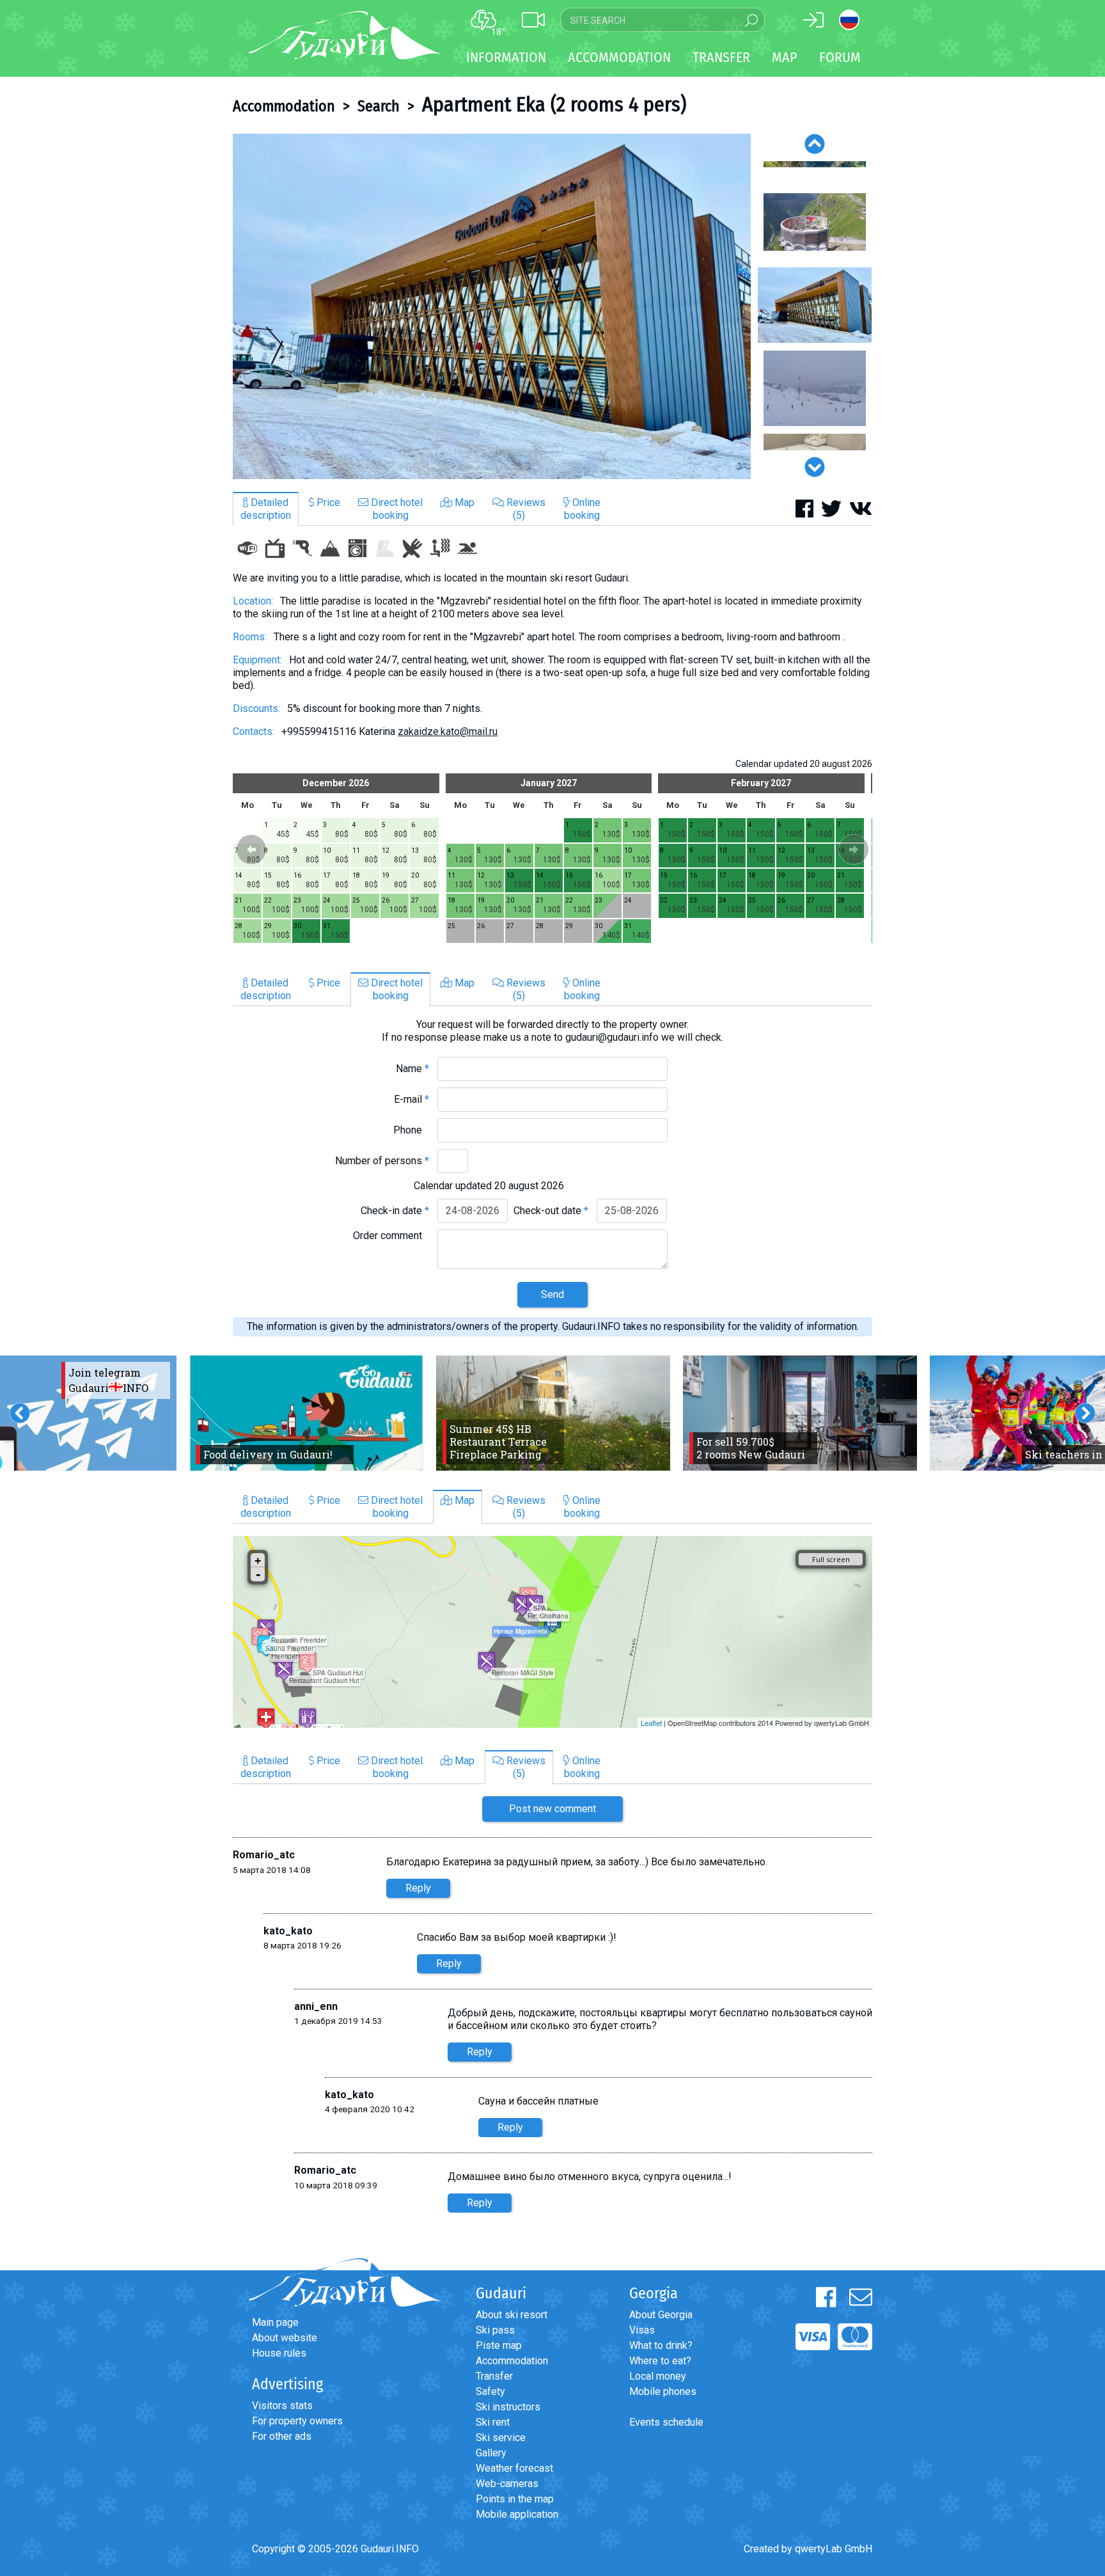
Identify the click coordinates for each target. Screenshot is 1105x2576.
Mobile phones (663, 2391)
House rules (279, 2353)
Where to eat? (660, 2361)
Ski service (501, 2438)
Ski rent (493, 2422)
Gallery (491, 2453)
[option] (492, 306)
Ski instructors (508, 2407)
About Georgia (661, 2315)
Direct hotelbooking (396, 509)
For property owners (297, 2421)
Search (379, 106)
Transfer (494, 2376)
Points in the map (515, 2499)
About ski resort (512, 2315)
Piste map (499, 2345)
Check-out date (551, 1211)
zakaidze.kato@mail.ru (448, 731)
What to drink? (661, 2345)
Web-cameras (507, 2484)
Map (785, 57)
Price (327, 502)
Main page (275, 2322)
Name (412, 1069)
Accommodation (284, 106)
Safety (490, 2391)
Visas (642, 2330)
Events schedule (666, 2422)
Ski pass (495, 2330)
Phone (411, 1130)
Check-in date (395, 1211)
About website (285, 2338)
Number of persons (382, 1161)
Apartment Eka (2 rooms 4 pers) (554, 104)
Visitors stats (282, 2406)
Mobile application (517, 2514)
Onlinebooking (582, 509)
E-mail (411, 1099)
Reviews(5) (525, 509)
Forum (840, 57)
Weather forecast (514, 2468)
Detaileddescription (266, 509)
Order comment (391, 1236)
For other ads (282, 2436)
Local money (658, 2376)
